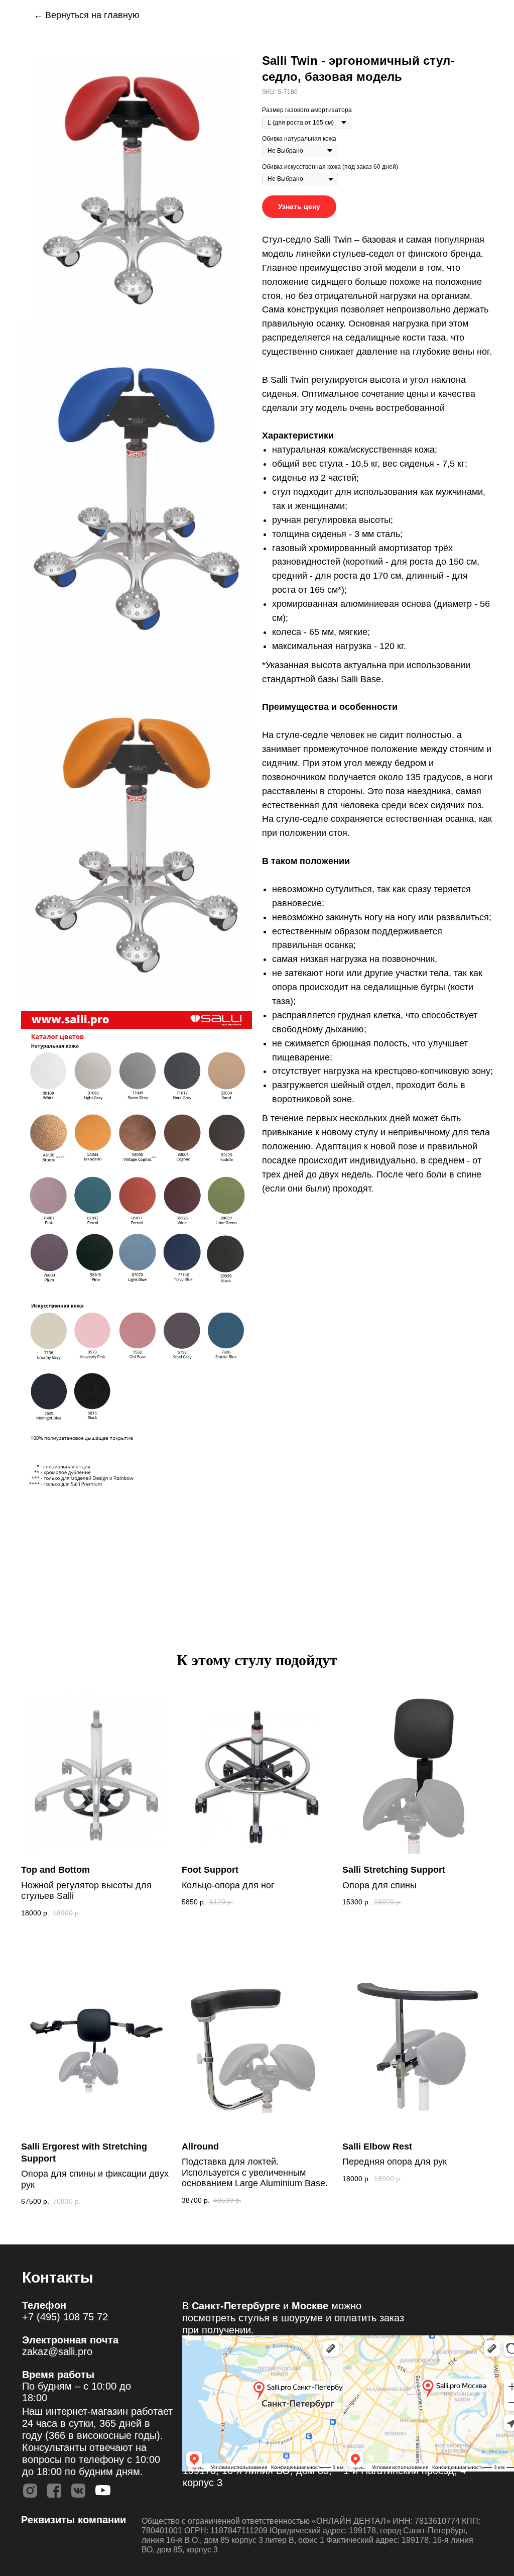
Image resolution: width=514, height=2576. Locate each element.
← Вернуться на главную (87, 15)
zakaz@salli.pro (57, 2351)
